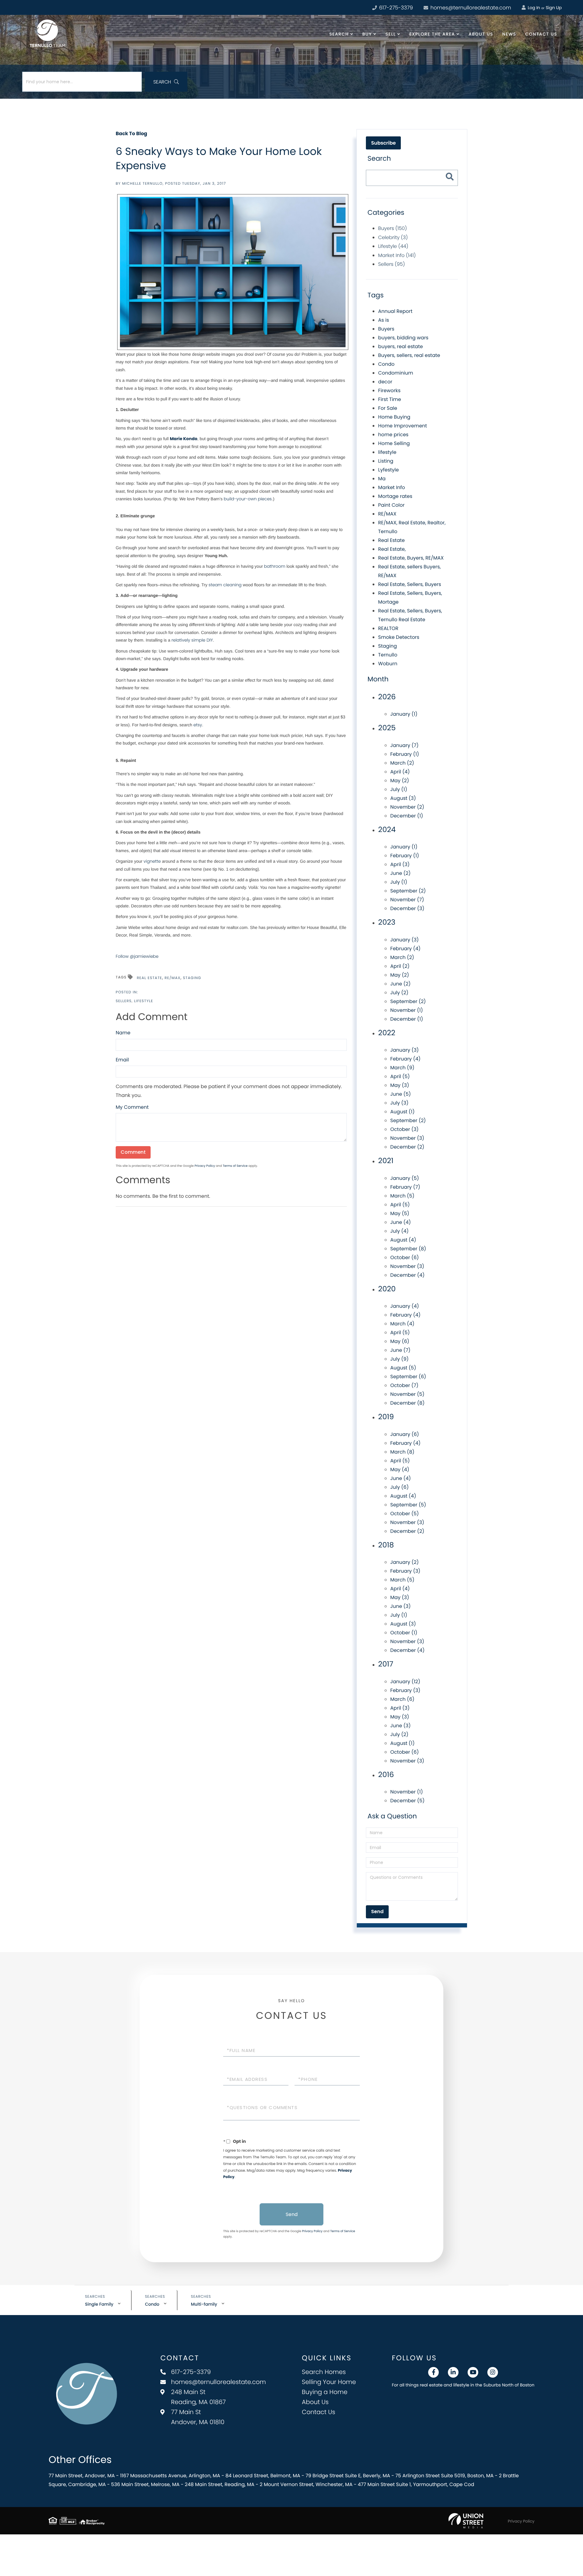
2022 (387, 1033)
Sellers (124, 1001)
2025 (387, 728)
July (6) (399, 1487)
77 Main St (198, 2417)
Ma (382, 479)
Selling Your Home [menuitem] (329, 2382)
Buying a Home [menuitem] (325, 2392)
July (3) (399, 1103)
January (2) (404, 1562)
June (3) (400, 1606)
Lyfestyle (388, 470)
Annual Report (395, 311)
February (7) (405, 1187)
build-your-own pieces (248, 499)
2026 (387, 697)
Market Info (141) (397, 255)
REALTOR (388, 628)
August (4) (403, 1240)
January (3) (404, 940)
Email (122, 1060)
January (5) (404, 1178)
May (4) (400, 1470)
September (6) (408, 1377)
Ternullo (388, 655)
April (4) (400, 772)
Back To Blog (131, 134)
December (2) (407, 1147)
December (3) (407, 908)
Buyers (386, 329)
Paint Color (391, 505)
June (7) (400, 1350)
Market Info (392, 487)
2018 (386, 1545)
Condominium (395, 373)
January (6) (405, 1434)
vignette (152, 861)
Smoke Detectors (399, 637)
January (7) (404, 745)
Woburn (388, 664)
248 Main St (198, 2397)
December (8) (407, 1403)
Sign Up (554, 8)
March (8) (402, 1452)
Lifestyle (143, 1001)
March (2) (402, 763)
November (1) (407, 1010)
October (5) (404, 1514)
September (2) (408, 891)
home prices (393, 435)
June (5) (401, 1094)
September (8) (408, 1249)
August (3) (403, 798)
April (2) (400, 966)
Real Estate (149, 978)
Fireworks (389, 391)
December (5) (407, 1801)
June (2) (400, 873)
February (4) (405, 949)
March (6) (402, 1699)
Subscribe (383, 143)
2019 (386, 1417)
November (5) (407, 1394)
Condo (386, 364)
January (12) (405, 1682)
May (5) (400, 1213)
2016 (386, 1775)
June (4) (401, 1222)
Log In (533, 8)
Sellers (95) (391, 264)
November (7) (407, 900)
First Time (389, 399)
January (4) (404, 1306)
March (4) (402, 1324)
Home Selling (394, 443)
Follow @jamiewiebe (137, 956)
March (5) (402, 1196)
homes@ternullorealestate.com (470, 8)
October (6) (404, 1257)
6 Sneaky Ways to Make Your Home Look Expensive (219, 158)
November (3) (407, 1138)
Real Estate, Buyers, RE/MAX (411, 558)
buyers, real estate (400, 346)
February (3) (405, 1571)
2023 (387, 922)
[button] (166, 82)
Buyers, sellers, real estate (409, 355)
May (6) (400, 1341)
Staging (192, 978)
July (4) (399, 1231)
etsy (198, 725)
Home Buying (394, 417)
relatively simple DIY (192, 640)
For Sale (388, 408)
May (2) (400, 781)
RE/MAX (172, 978)
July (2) (399, 993)
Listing (386, 461)
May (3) (400, 1085)
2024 (387, 830)
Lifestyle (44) (393, 246)
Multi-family (204, 2304)
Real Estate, (392, 549)
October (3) (404, 1129)
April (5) (400, 1076)
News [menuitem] (509, 34)
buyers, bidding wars (403, 338)
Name (123, 1033)
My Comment (132, 1107)
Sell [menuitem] (390, 34)
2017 (386, 1664)
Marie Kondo (184, 439)
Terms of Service (235, 1166)
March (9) (402, 1068)
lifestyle (387, 452)
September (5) (408, 1505)
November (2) (407, 807)
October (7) (404, 1385)
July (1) (399, 789)
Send (292, 2214)
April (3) (400, 864)
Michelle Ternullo (142, 184)
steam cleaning (226, 585)
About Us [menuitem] (481, 34)
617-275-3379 (395, 8)
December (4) (407, 1275)
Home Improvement (402, 426)
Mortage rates (395, 496)
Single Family (99, 2304)
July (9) (399, 1359)
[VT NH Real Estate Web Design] (466, 2521)
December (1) (407, 816)
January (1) (404, 714)
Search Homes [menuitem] (324, 2372)
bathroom (275, 566)
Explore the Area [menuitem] (432, 34)
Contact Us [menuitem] (541, 34)
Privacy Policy (205, 1166)
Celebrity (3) (393, 237)
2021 (386, 1161)
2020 (387, 1289)
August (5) (403, 1368)
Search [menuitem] (339, 34)
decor (385, 382)
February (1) (405, 754)
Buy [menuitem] (367, 34)
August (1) (402, 1112)
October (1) (404, 1633)
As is (384, 320)
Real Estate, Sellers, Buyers (409, 584)
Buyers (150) (392, 228)
